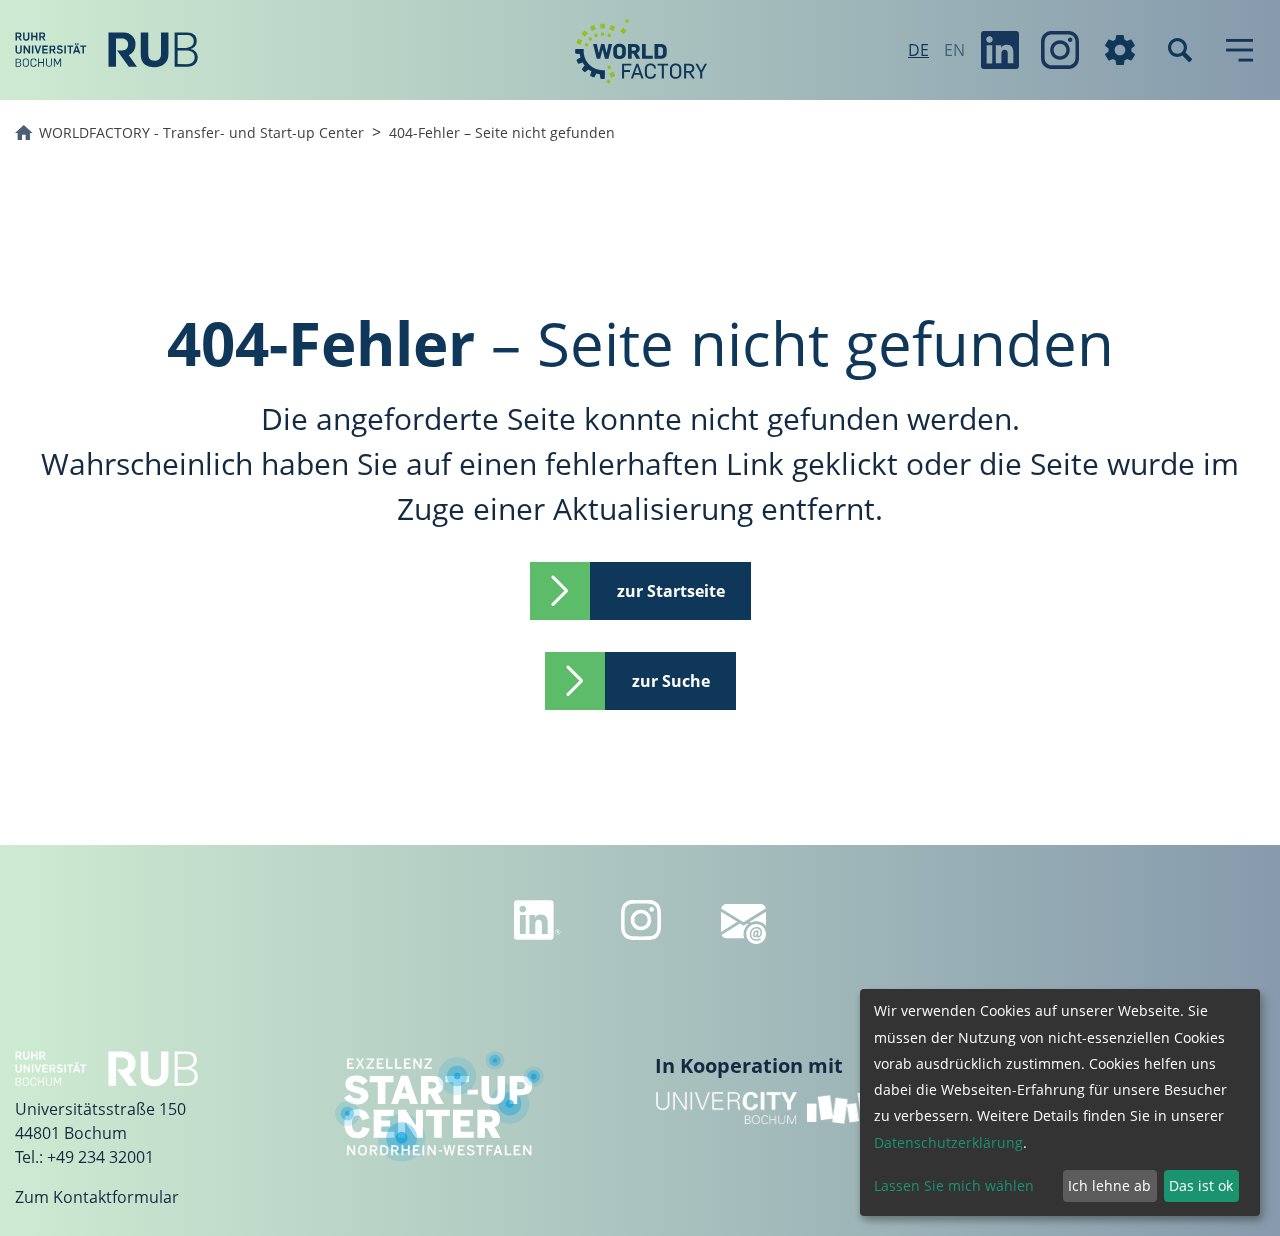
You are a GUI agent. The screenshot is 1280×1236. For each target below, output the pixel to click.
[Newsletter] (743, 924)
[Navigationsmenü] (1240, 50)
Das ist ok (1201, 1185)
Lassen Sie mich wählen (954, 1185)
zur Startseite (671, 591)
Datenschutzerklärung (948, 1142)
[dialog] (1060, 1102)
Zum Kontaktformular (97, 1197)
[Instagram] (1060, 50)
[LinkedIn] (1000, 50)
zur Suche (671, 681)
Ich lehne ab (1109, 1185)
